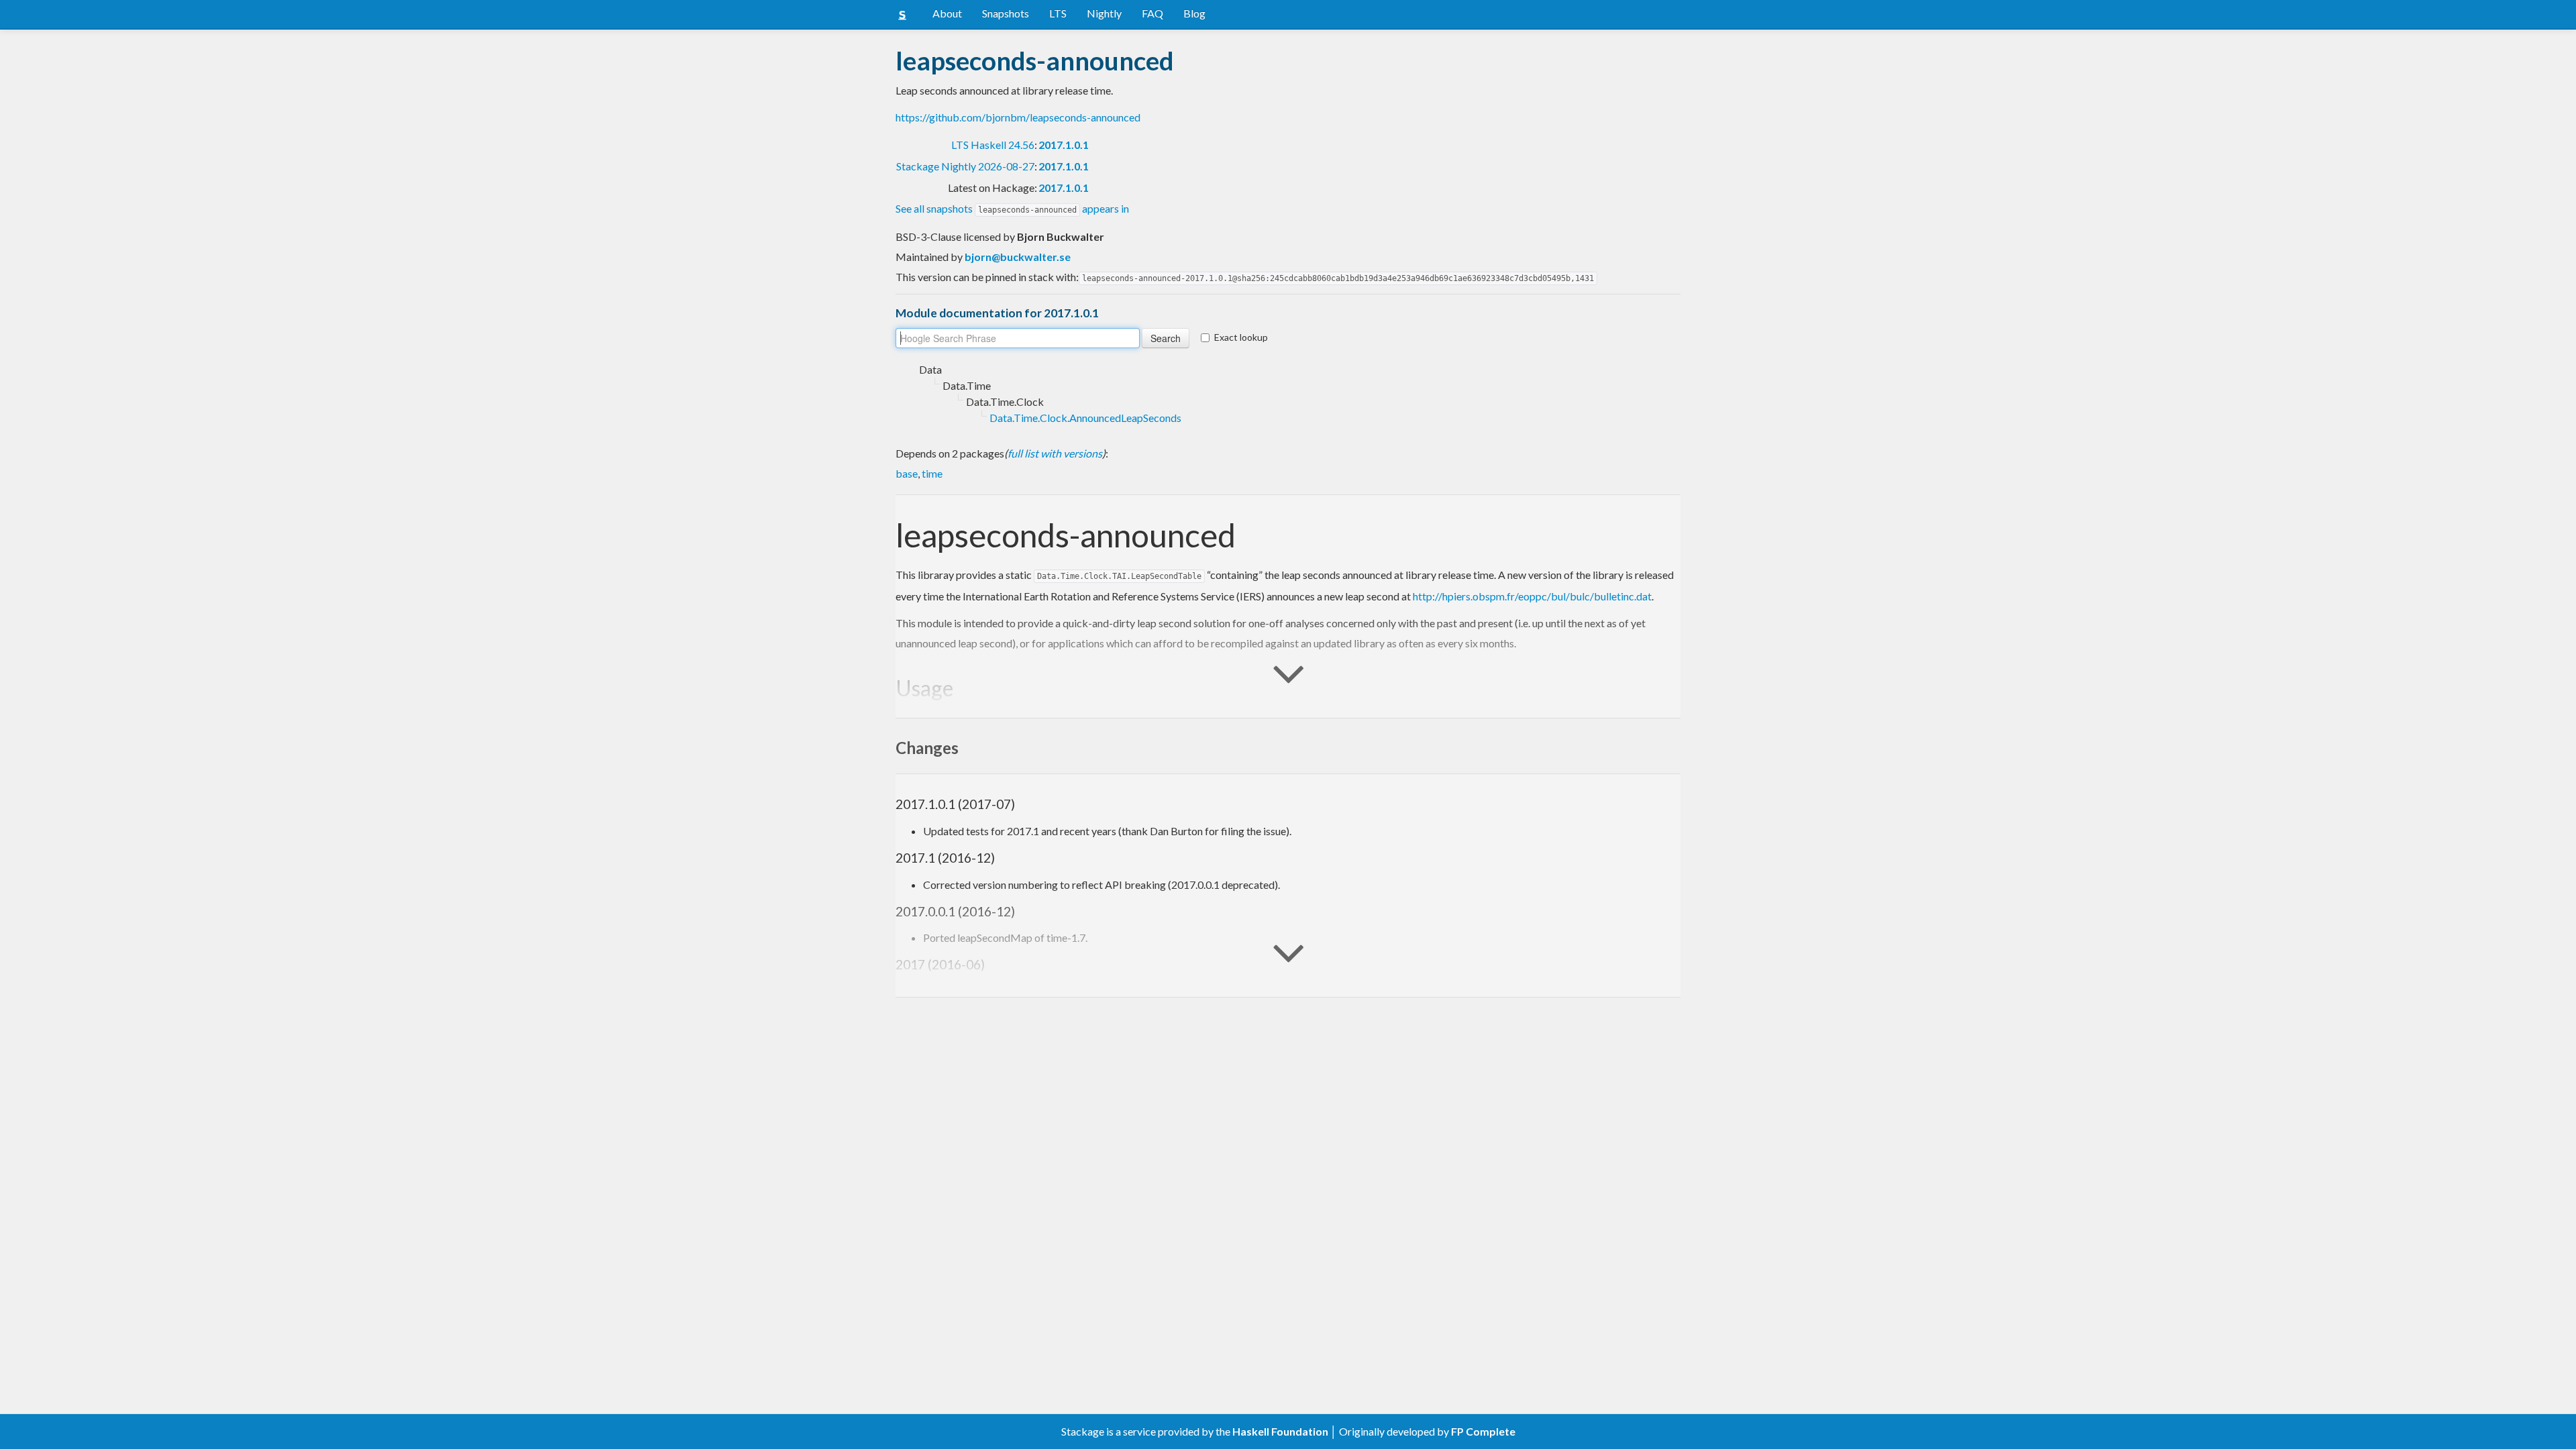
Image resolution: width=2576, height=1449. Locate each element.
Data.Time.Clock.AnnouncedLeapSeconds (1085, 418)
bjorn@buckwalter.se (1018, 257)
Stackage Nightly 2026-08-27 (965, 166)
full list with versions (1055, 453)
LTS (1058, 13)
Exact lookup (1241, 337)
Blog (1194, 13)
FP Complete (1483, 1431)
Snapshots (1006, 13)
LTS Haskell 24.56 (993, 145)
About (947, 13)
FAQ (1152, 13)
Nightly (1104, 13)
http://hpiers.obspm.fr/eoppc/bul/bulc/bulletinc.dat (1532, 596)
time (932, 473)
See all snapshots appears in (1012, 208)
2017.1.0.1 (1064, 145)
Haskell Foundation (1280, 1431)
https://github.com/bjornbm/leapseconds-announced (1018, 117)
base (907, 473)
